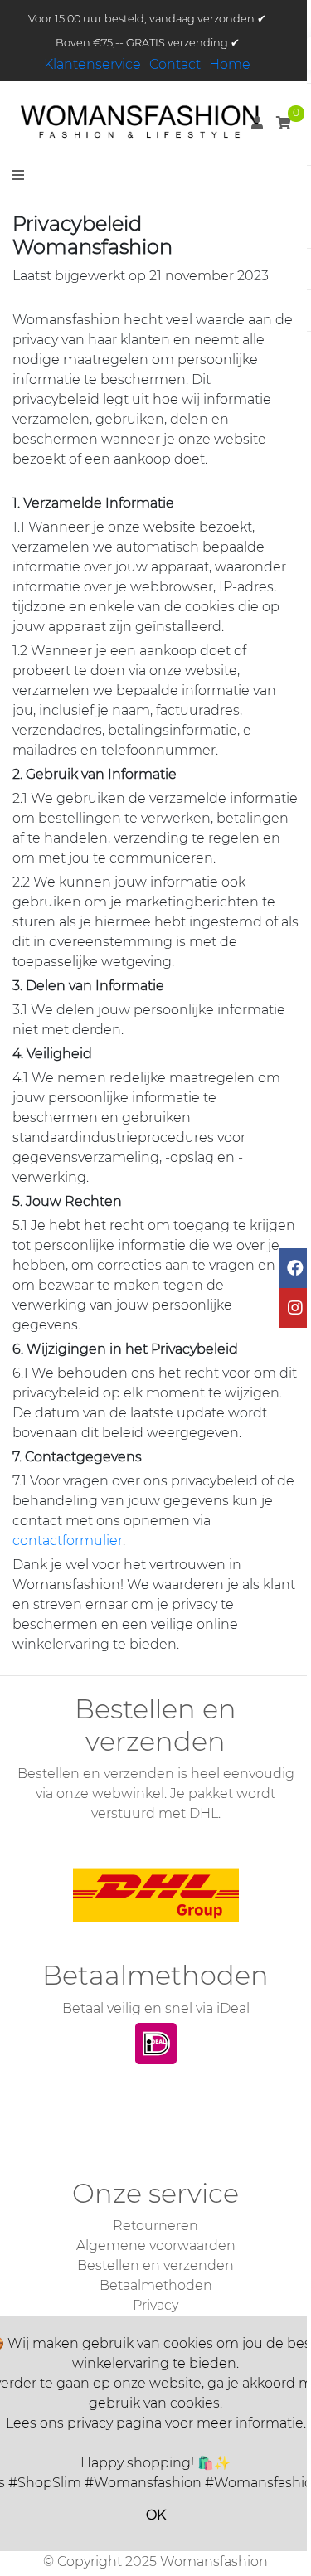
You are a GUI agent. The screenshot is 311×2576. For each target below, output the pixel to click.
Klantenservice (92, 64)
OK (156, 2515)
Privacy (155, 2305)
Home (230, 64)
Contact (175, 64)
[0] (284, 123)
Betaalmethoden (156, 2285)
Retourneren (155, 2226)
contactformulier (68, 1541)
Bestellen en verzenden (155, 2265)
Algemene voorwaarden (156, 2245)
